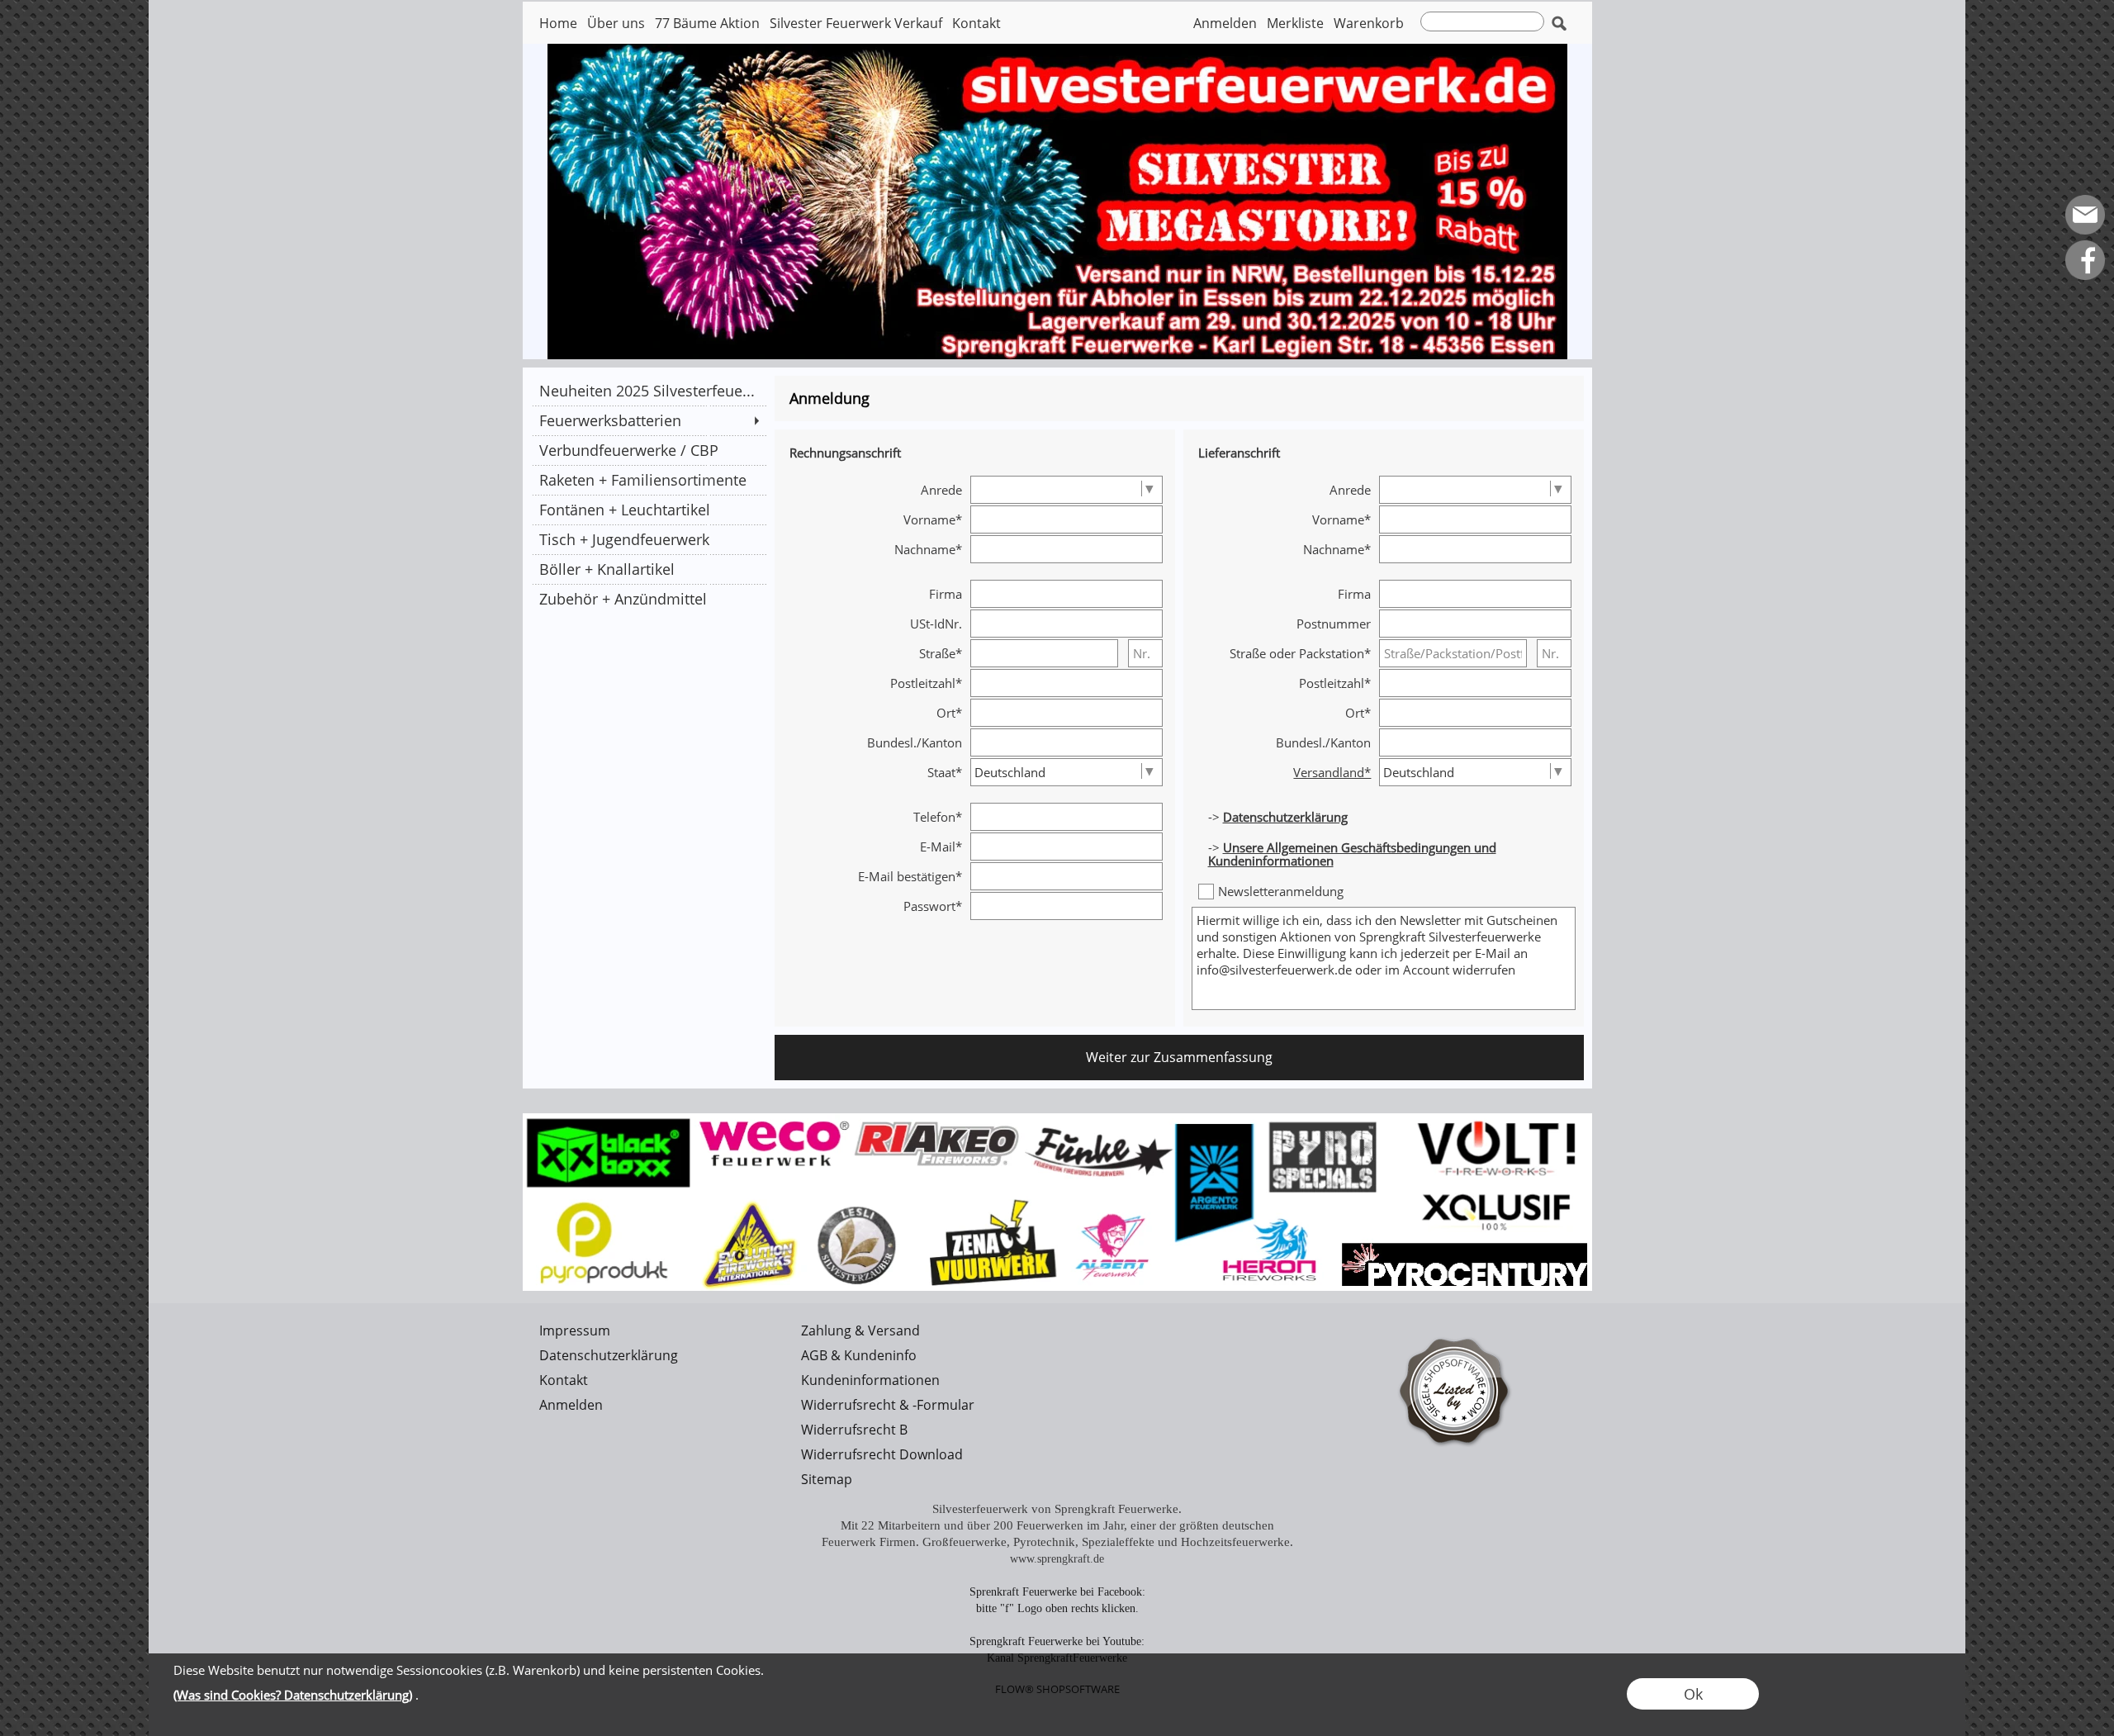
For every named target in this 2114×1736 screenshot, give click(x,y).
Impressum (575, 1330)
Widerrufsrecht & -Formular (888, 1405)
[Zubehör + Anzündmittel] (649, 599)
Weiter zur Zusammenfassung (1179, 1057)
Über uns (616, 23)
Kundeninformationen (870, 1380)
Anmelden (1225, 23)
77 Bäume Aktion (707, 23)
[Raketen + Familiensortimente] (649, 480)
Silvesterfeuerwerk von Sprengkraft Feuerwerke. (1057, 1509)
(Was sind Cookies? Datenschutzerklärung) (293, 1695)
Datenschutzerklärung (609, 1355)
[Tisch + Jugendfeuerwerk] (649, 539)
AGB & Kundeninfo (859, 1355)
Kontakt (976, 23)
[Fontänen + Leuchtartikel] (649, 510)
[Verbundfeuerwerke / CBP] (649, 450)
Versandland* (1332, 772)
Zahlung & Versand (860, 1330)
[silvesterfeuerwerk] (1057, 1120)
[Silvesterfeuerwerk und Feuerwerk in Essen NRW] (1057, 50)
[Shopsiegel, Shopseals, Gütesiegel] (1455, 1325)
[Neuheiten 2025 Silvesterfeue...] (649, 391)
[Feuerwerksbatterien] (649, 420)
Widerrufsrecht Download (882, 1454)
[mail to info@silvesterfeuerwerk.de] (2085, 215)
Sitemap (827, 1479)
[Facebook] (2085, 260)
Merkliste (1295, 23)
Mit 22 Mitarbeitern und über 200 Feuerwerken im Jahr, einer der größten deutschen (1057, 1525)
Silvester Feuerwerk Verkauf (856, 23)
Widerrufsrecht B (854, 1430)
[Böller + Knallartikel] (649, 569)
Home (558, 23)
